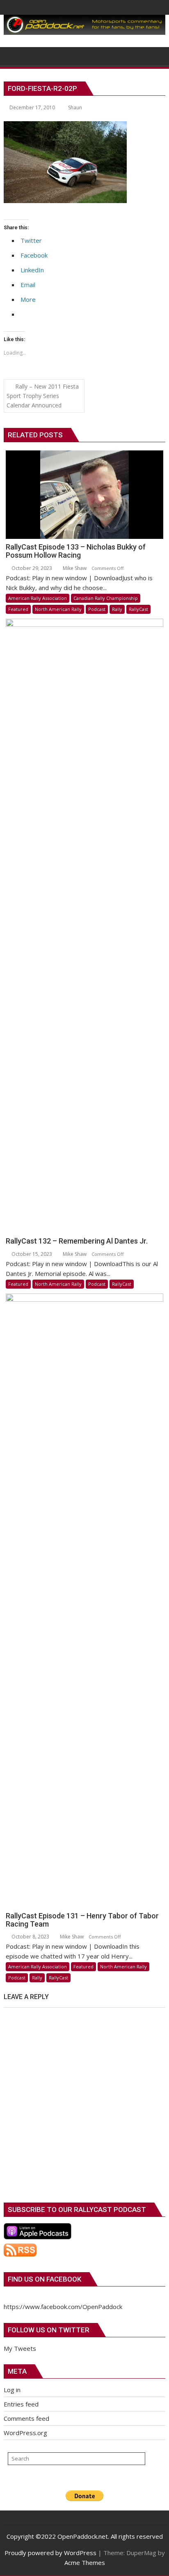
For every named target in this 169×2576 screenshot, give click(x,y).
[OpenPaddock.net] (84, 32)
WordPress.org (25, 2433)
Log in (12, 2390)
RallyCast (138, 609)
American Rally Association (38, 598)
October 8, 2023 (30, 1937)
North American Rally (58, 609)
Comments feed (26, 2418)
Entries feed (21, 2404)
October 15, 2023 (31, 1254)
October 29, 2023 (31, 568)
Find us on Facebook (45, 2279)
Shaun (75, 107)
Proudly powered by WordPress (50, 2553)
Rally (117, 609)
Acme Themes (85, 2562)
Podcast (97, 609)
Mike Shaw (74, 568)
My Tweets (20, 2348)
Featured (18, 609)
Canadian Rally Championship (106, 598)
